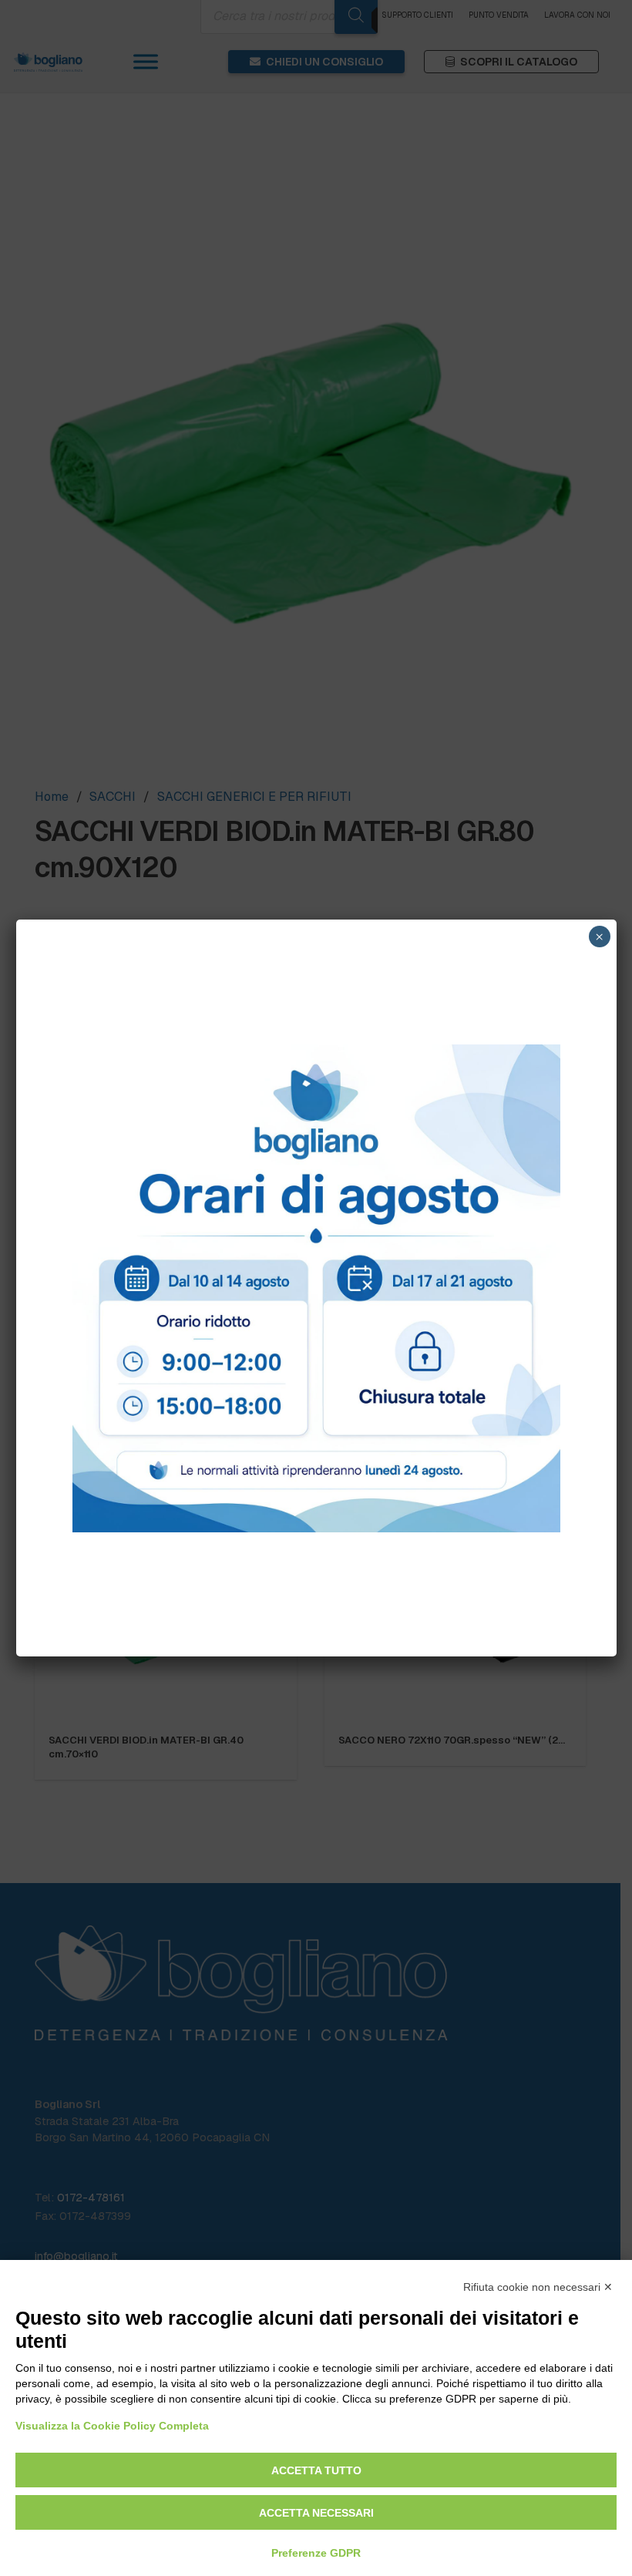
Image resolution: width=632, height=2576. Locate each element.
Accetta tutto (316, 2470)
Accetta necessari (316, 2513)
